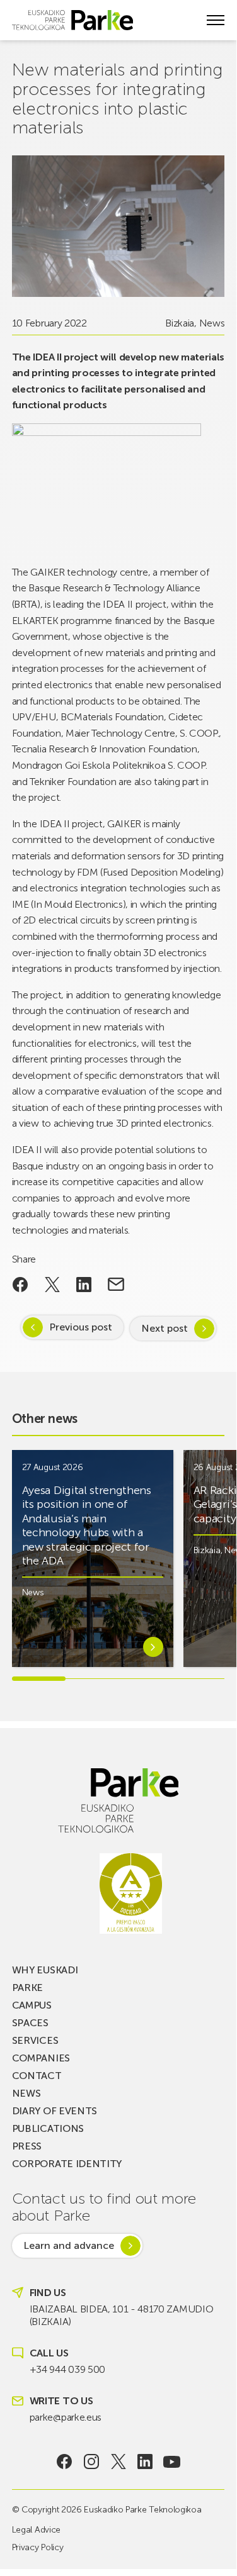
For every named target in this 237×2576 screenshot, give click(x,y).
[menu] (216, 20)
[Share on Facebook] (20, 1285)
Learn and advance (69, 2245)
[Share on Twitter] (52, 1285)
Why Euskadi (45, 1970)
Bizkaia (180, 323)
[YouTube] (172, 2462)
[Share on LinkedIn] (84, 1285)
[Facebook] (65, 2462)
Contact (37, 2076)
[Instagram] (92, 2462)
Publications (48, 2128)
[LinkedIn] (145, 2462)
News (212, 323)
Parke (27, 1988)
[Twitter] (118, 2462)
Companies (41, 2058)
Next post (165, 1328)
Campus (32, 2005)
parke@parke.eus (66, 2417)
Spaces (30, 2023)
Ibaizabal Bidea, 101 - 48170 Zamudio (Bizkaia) (121, 2315)
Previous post (81, 1327)
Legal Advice (36, 2530)
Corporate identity (67, 2164)
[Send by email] (116, 1285)
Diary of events (55, 2111)
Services (35, 2040)
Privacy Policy (38, 2547)
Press (27, 2146)
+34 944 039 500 (67, 2369)
